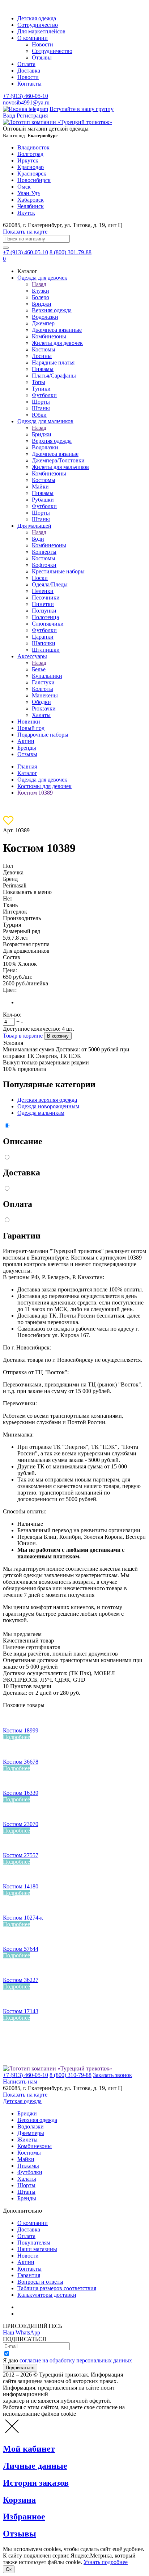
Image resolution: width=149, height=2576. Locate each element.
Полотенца (45, 617)
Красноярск (32, 174)
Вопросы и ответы (40, 2282)
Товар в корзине (24, 1036)
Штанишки (46, 650)
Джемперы (31, 2133)
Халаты (41, 715)
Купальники (47, 676)
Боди (38, 539)
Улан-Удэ (29, 193)
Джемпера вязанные (57, 330)
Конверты (44, 552)
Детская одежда (37, 18)
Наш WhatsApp (22, 2332)
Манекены (45, 695)
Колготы (42, 689)
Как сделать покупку (43, 2314)
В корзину (58, 1036)
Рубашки (43, 500)
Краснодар (31, 167)
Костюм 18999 (21, 1730)
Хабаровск (31, 200)
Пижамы (43, 369)
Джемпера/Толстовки (58, 460)
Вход (9, 116)
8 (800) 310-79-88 (71, 2075)
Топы (39, 382)
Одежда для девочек (42, 278)
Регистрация (32, 116)
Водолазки (45, 317)
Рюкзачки (44, 708)
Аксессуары (32, 656)
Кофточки (44, 565)
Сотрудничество (38, 25)
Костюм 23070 (21, 1824)
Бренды (27, 748)
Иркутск (28, 160)
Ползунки (44, 611)
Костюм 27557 (21, 1855)
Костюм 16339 (21, 1793)
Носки (40, 578)
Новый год (31, 728)
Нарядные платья (53, 362)
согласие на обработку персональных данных (76, 2360)
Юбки (39, 415)
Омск (24, 187)
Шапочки (44, 643)
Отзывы (42, 57)
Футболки (44, 395)
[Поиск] (6, 248)
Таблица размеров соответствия (57, 2288)
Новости (42, 44)
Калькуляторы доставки (47, 2295)
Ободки (41, 702)
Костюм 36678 (21, 1762)
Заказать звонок (112, 2075)
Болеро (41, 297)
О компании (33, 38)
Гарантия (29, 2275)
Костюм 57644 (21, 1949)
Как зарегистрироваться (47, 2307)
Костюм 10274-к (23, 1918)
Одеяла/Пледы (50, 584)
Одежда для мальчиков (45, 421)
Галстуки (43, 682)
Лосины (42, 356)
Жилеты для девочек (57, 343)
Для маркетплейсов (41, 31)
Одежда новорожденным (48, 1106)
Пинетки (43, 604)
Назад (39, 284)
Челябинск (31, 206)
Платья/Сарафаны (54, 376)
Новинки (29, 722)
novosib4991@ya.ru (26, 102)
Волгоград (30, 154)
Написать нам (20, 2082)
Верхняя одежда (52, 310)
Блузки (41, 291)
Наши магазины (37, 2249)
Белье (39, 669)
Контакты (29, 84)
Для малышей (34, 526)
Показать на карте (25, 232)
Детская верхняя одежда (47, 1100)
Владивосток (33, 147)
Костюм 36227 (21, 1980)
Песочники (46, 597)
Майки (40, 487)
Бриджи (42, 304)
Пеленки (43, 591)
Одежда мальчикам (41, 1113)
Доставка (29, 71)
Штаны (41, 408)
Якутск (26, 213)
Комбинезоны (49, 336)
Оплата (26, 64)
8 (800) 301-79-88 (71, 252)
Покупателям (34, 2243)
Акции (26, 741)
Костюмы (44, 349)
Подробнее (16, 1737)
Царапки (43, 637)
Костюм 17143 (21, 2011)
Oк (9, 2569)
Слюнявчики (48, 624)
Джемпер (43, 323)
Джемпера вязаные (55, 454)
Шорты (41, 402)
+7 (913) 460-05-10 (25, 96)
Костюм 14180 (21, 1886)
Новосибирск (34, 180)
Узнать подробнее (106, 2562)
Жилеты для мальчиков (60, 467)
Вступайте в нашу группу (82, 109)
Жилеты (27, 2140)
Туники (41, 389)
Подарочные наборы (43, 735)
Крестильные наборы (58, 571)
